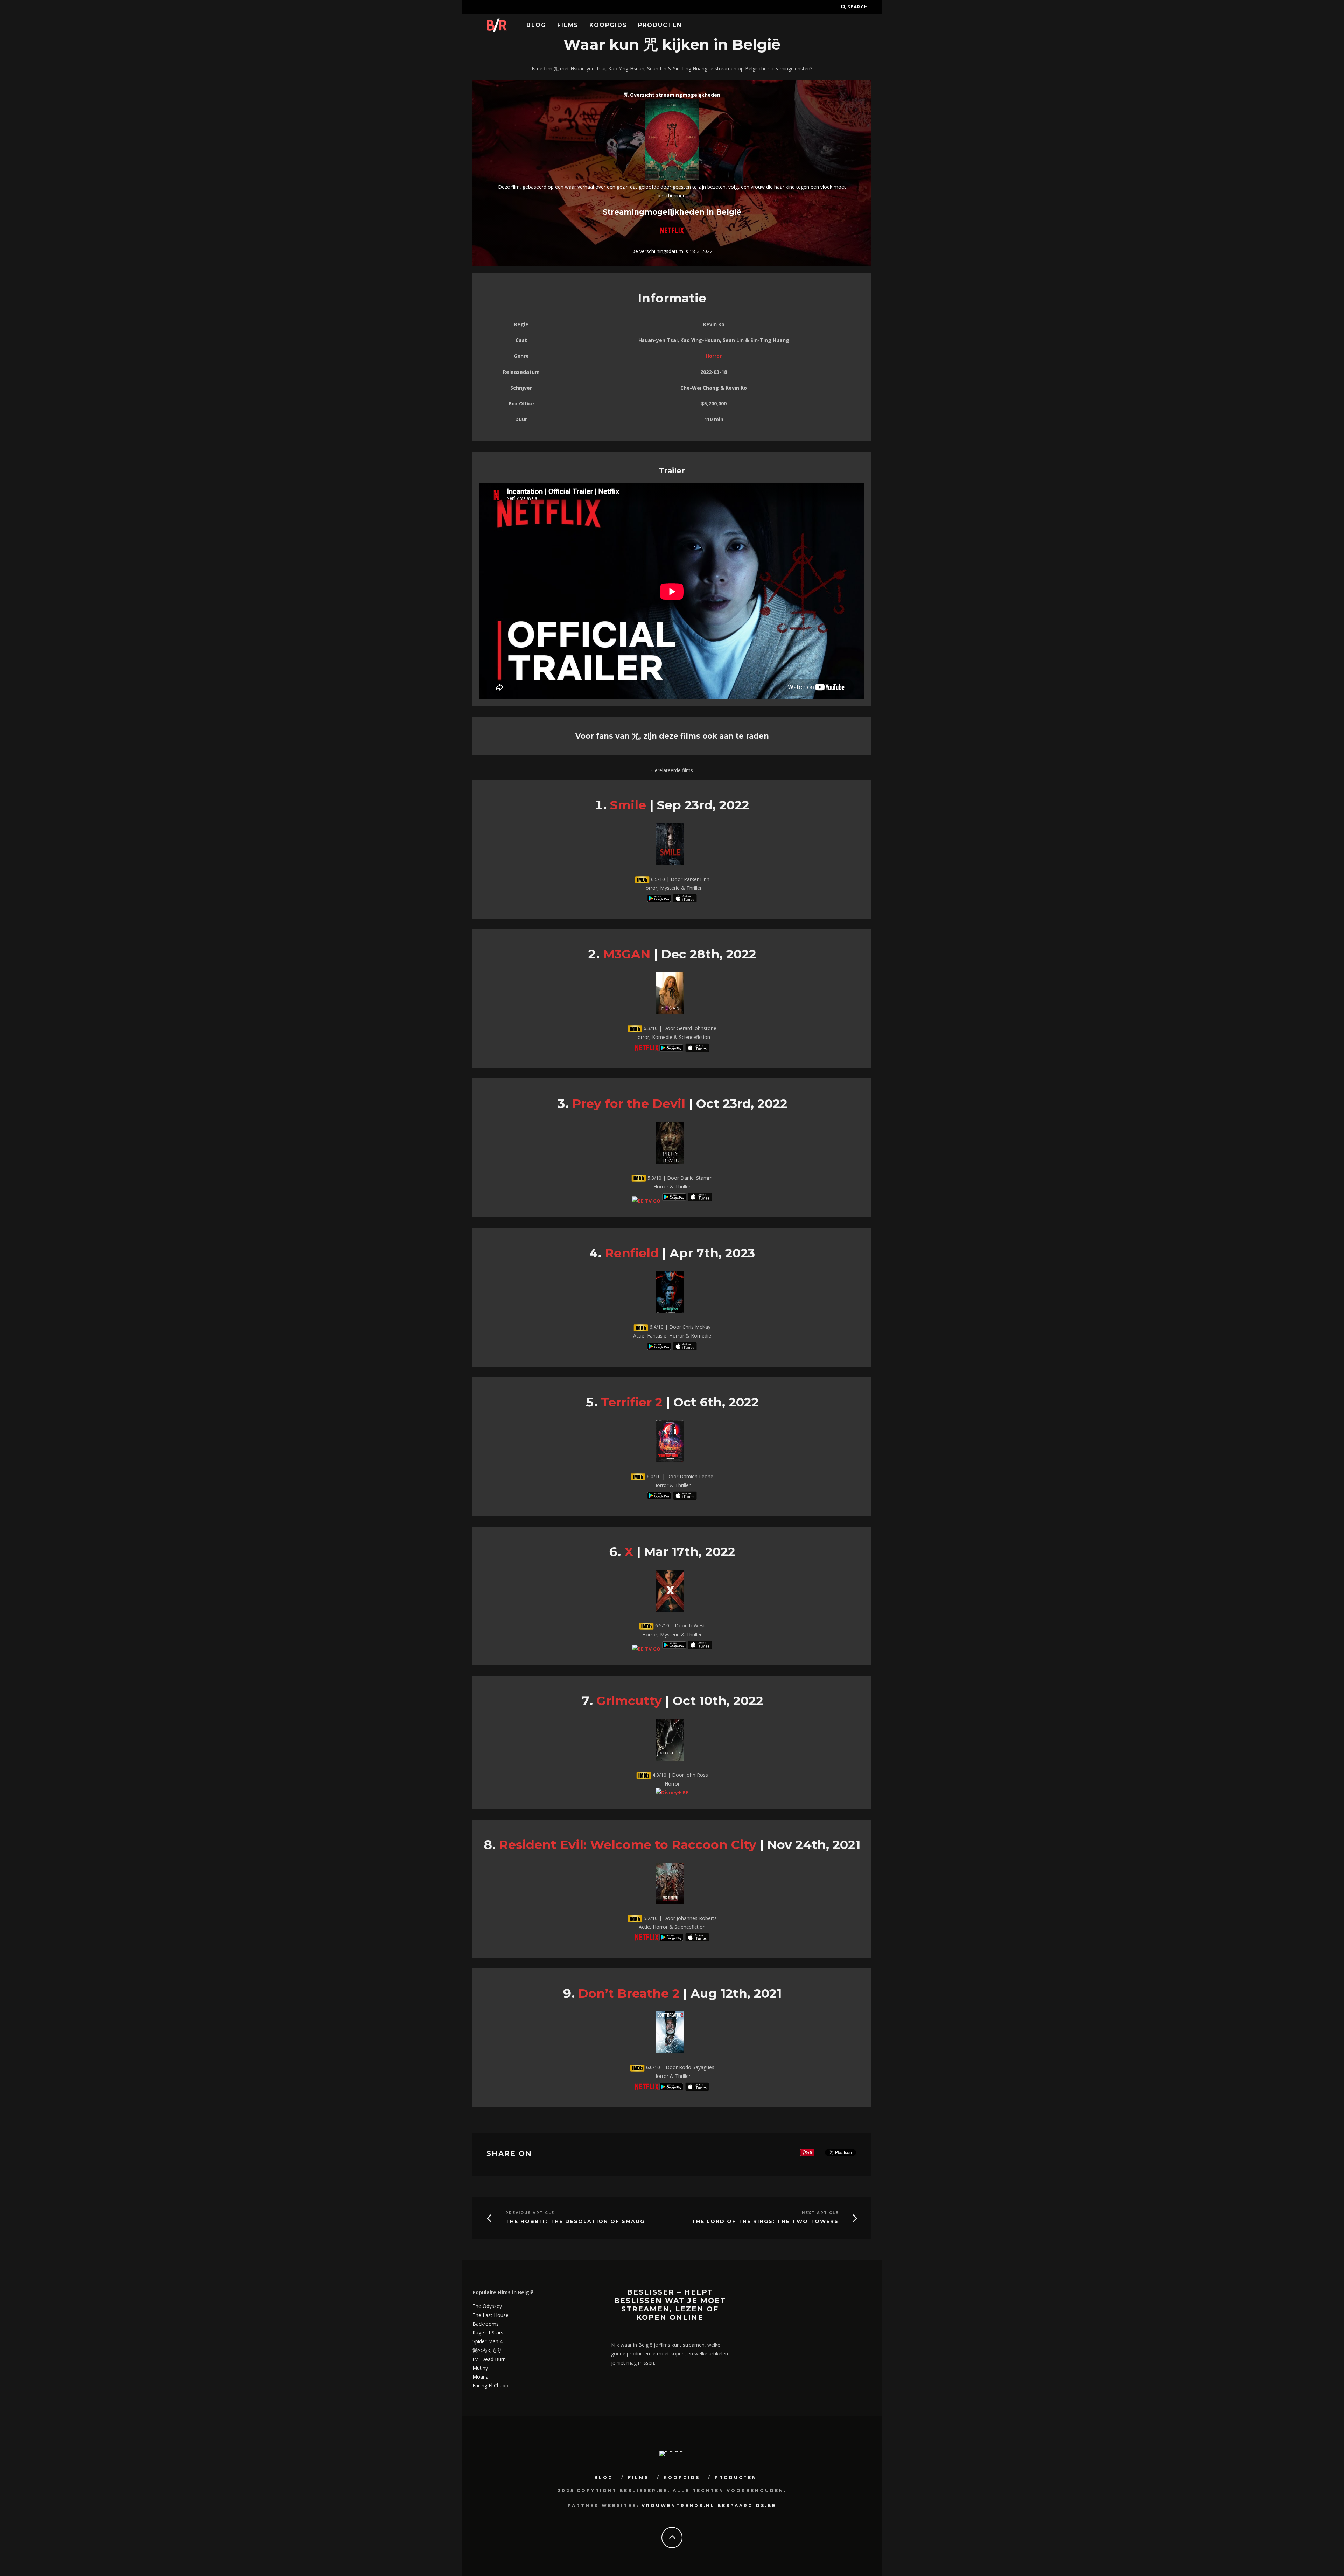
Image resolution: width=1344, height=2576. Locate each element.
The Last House (491, 2315)
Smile (628, 805)
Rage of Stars (488, 2333)
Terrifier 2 (632, 1402)
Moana (481, 2377)
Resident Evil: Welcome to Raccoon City (628, 1845)
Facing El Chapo (491, 2385)
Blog (536, 25)
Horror (714, 356)
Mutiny (480, 2368)
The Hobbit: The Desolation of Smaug (575, 2222)
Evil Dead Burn (489, 2359)
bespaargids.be (747, 2505)
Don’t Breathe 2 (629, 1993)
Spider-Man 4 (488, 2341)
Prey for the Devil (629, 1104)
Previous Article (530, 2213)
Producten (660, 25)
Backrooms (486, 2324)
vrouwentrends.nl (678, 2505)
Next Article (820, 2213)
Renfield (632, 1253)
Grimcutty (629, 1701)
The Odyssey (487, 2306)
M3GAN (627, 954)
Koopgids (608, 25)
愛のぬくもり (487, 2350)
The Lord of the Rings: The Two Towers (765, 2222)
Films (568, 25)
